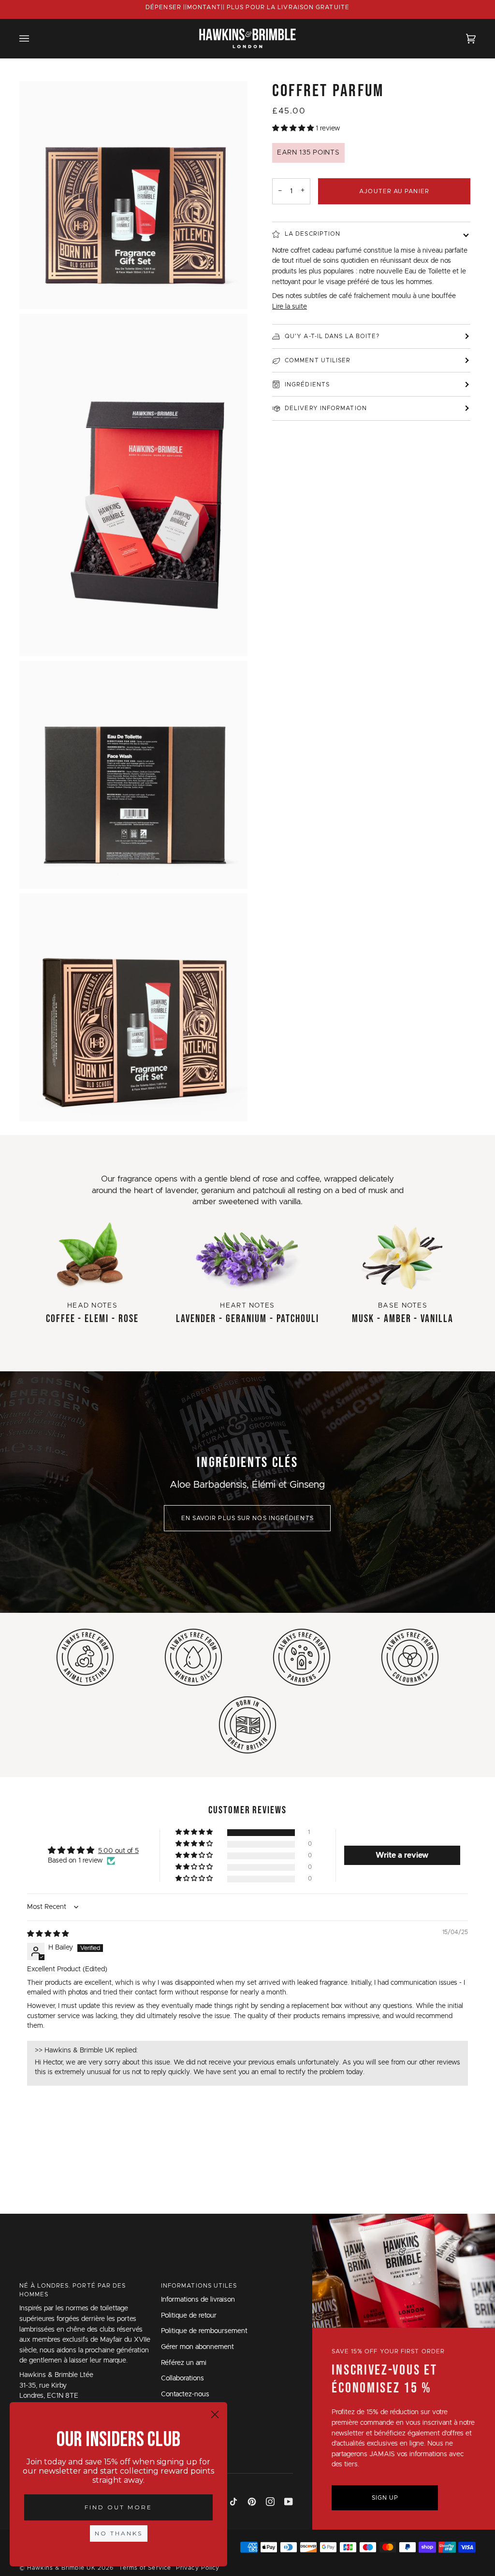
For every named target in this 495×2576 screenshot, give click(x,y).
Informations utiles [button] (199, 2286)
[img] (48, 1934)
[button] (294, 128)
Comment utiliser (318, 360)
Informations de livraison (198, 2300)
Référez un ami (184, 2363)
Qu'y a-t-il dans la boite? (332, 336)
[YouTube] (289, 2502)
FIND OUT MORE (118, 2507)
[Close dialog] (215, 2414)
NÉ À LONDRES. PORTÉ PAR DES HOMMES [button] (73, 2290)
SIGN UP (385, 2498)
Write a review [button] (402, 1855)
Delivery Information (326, 408)
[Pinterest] (252, 2502)
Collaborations (182, 2378)
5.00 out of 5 (118, 1851)
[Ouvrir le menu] (34, 38)
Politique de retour (189, 2316)
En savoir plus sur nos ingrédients (247, 1518)
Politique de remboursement (204, 2331)
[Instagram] (270, 2502)
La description (313, 234)
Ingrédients (307, 384)
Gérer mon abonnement (197, 2347)
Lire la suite (290, 307)
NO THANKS (119, 2533)
